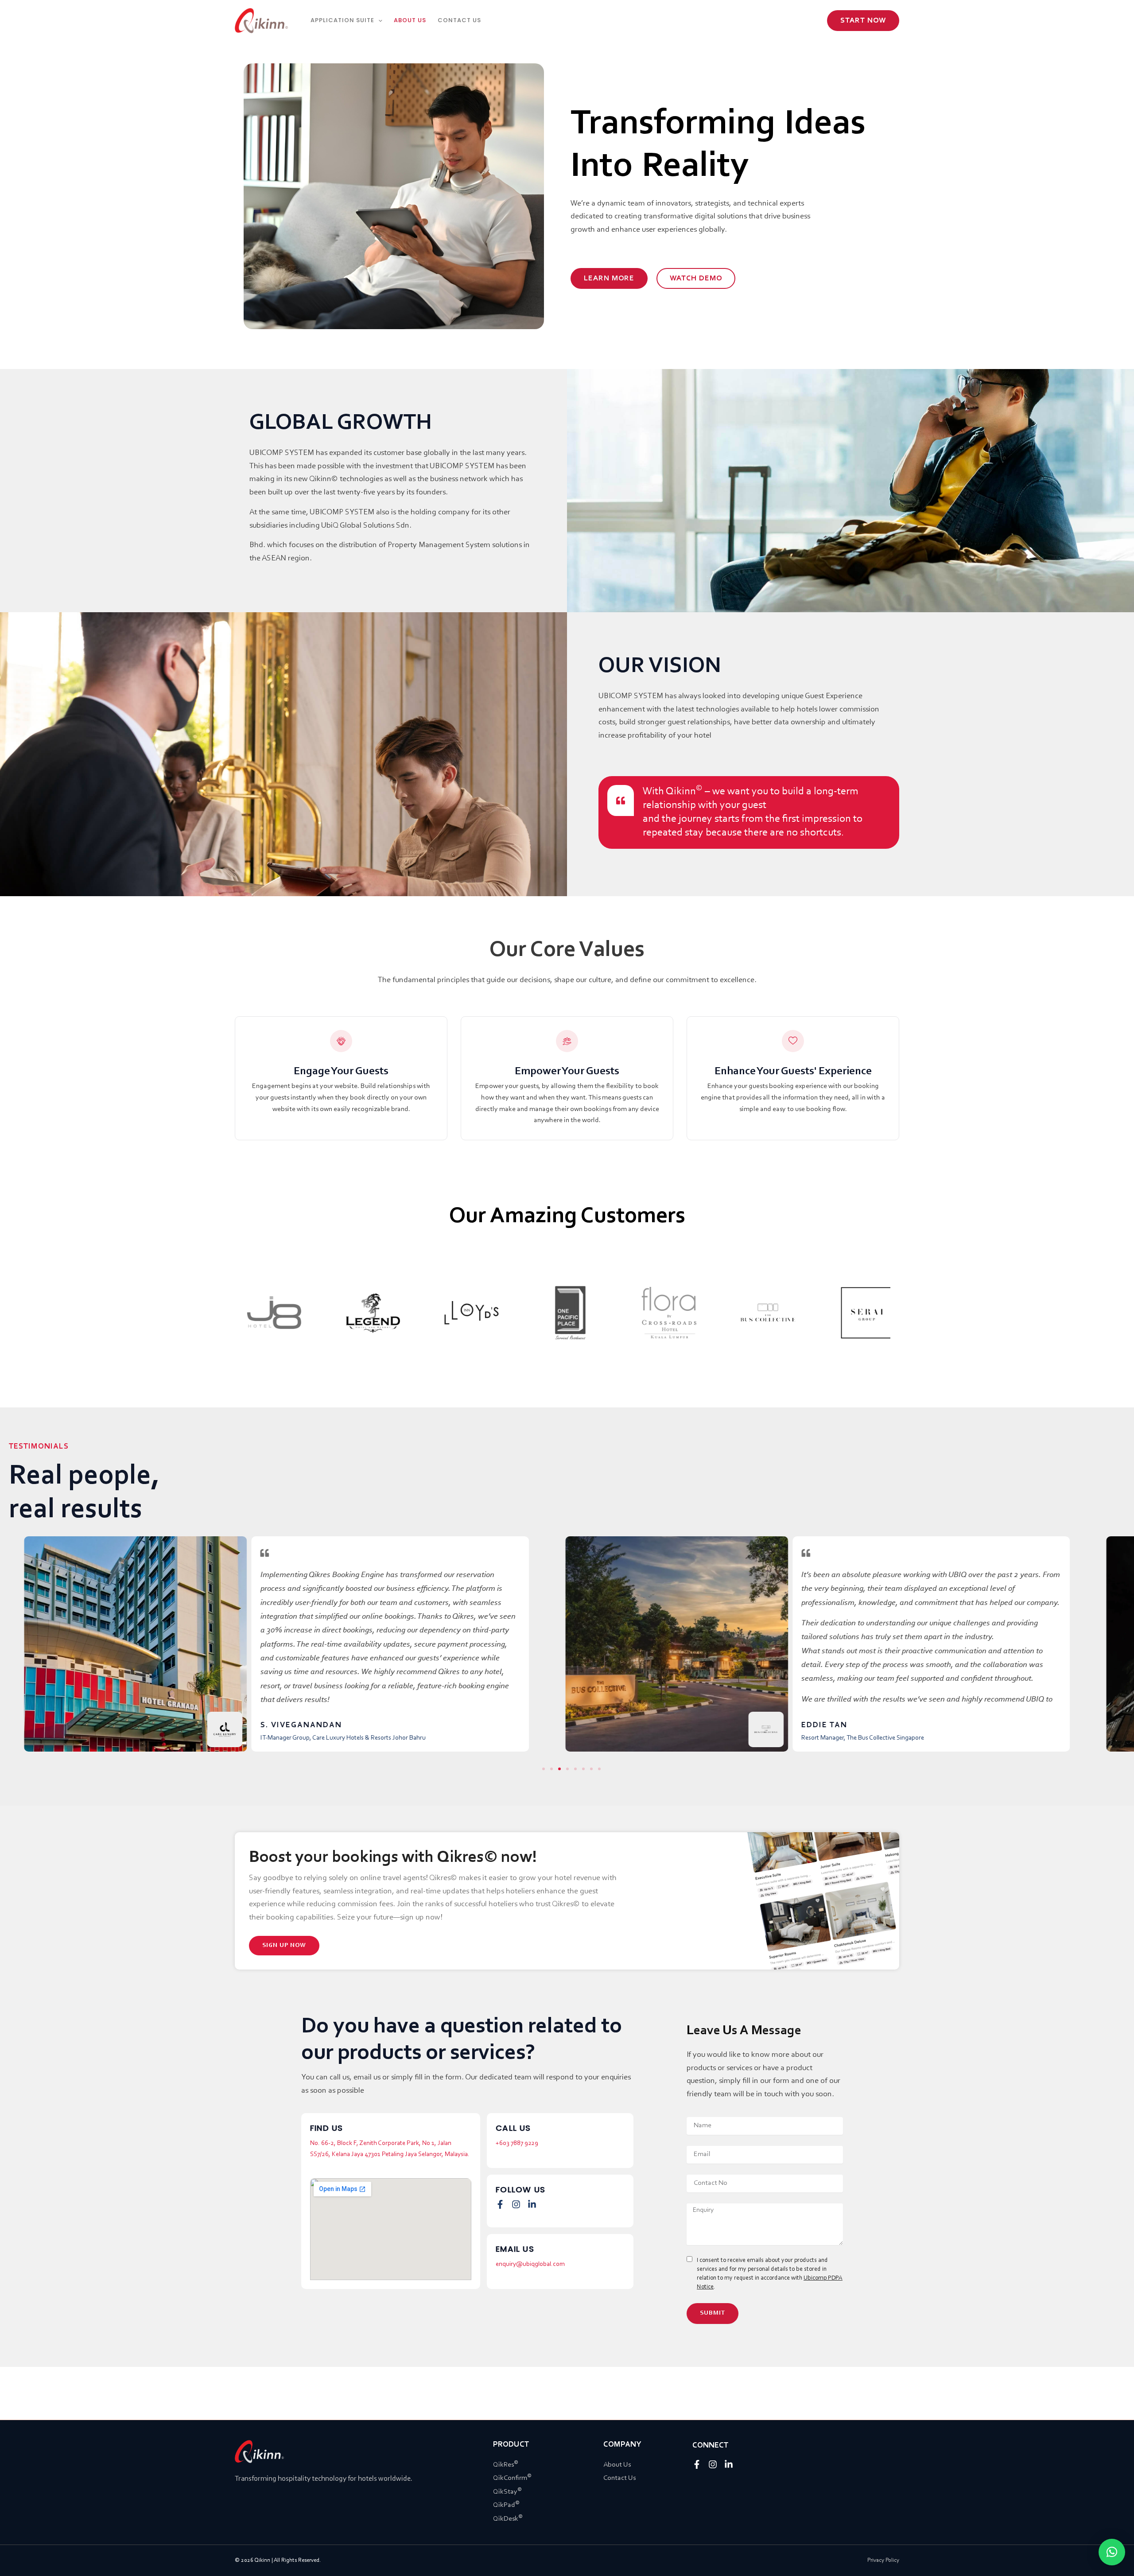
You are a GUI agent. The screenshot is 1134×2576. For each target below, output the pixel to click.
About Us (617, 2465)
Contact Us (619, 2478)
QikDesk (508, 2519)
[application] (378, 20)
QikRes (506, 2465)
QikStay (507, 2492)
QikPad (506, 2505)
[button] (863, 21)
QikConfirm (512, 2478)
